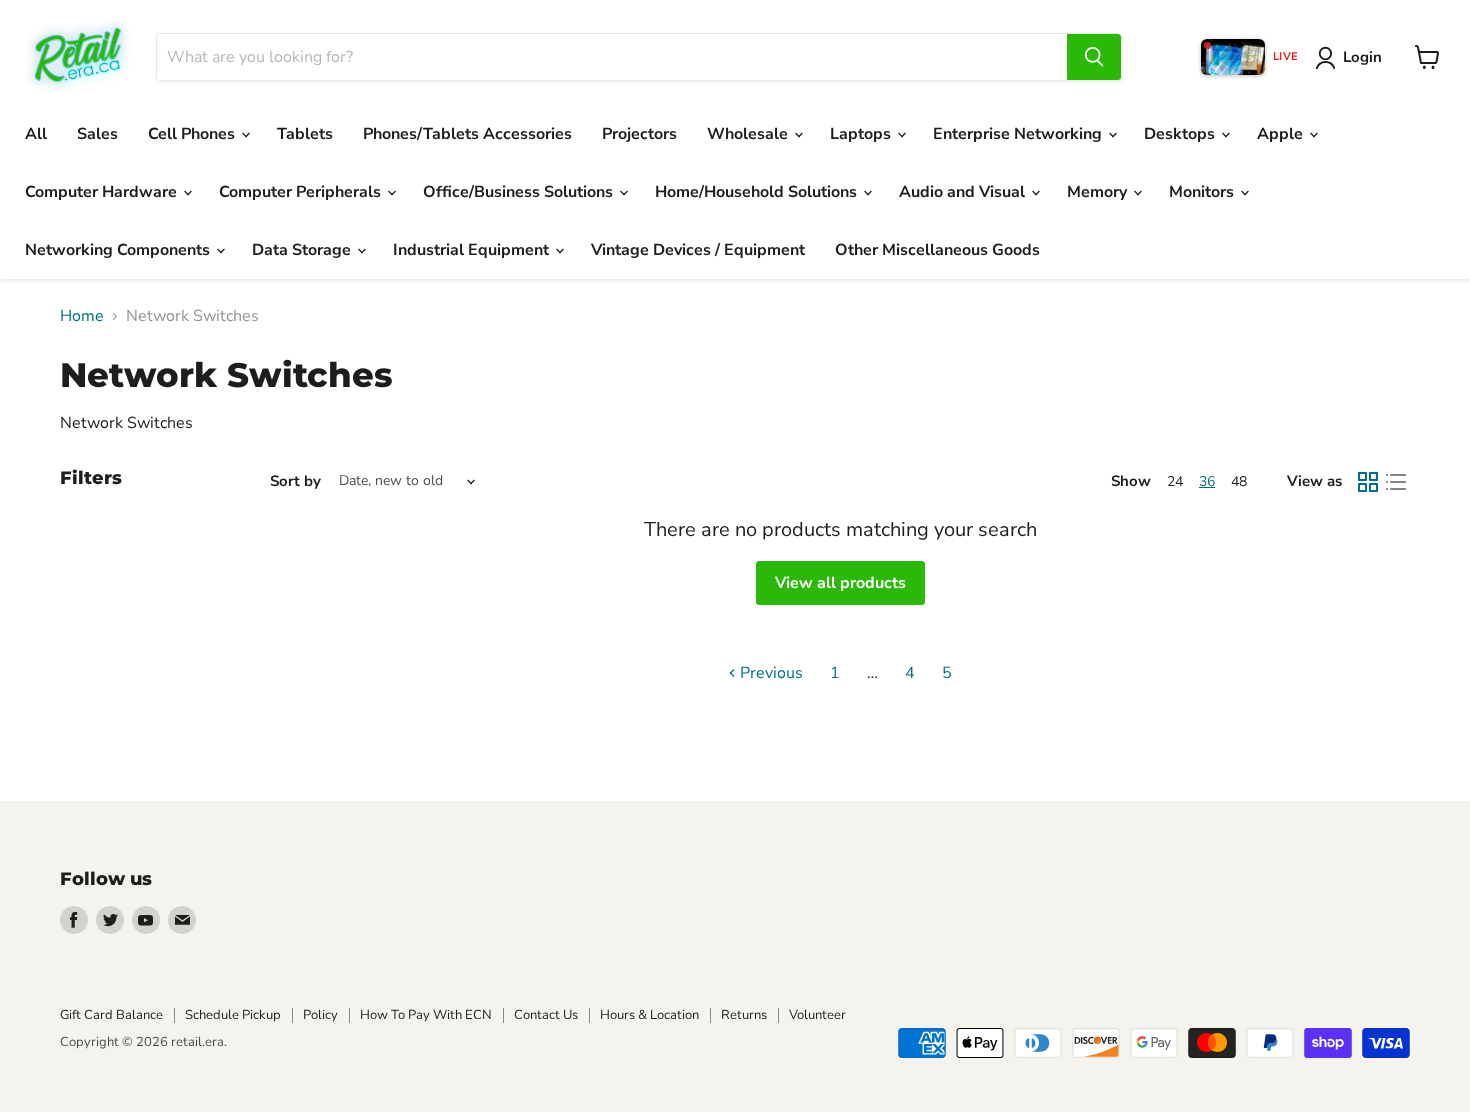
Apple (1282, 134)
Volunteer (817, 1015)
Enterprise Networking (1019, 134)
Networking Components (119, 250)
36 (1207, 481)
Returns (744, 1015)
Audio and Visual (964, 192)
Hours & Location (649, 1015)
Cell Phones (193, 134)
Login (1362, 57)
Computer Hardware (103, 192)
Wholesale (749, 134)
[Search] (1094, 57)
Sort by (295, 481)
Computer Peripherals (302, 192)
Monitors (1203, 192)
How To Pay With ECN (426, 1015)
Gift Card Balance (111, 1015)
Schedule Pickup (233, 1015)
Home (82, 316)
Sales (97, 134)
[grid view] (1368, 482)
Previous (769, 673)
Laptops (862, 134)
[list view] (1396, 482)
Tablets (305, 134)
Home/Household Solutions (758, 192)
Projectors (639, 134)
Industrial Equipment (473, 250)
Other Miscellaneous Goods (937, 250)
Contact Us (546, 1015)
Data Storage (303, 250)
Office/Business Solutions (520, 192)
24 (1175, 481)
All (36, 134)
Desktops (1181, 134)
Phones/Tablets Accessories (467, 134)
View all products (840, 583)
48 (1239, 481)
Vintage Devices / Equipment (698, 250)
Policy (320, 1015)
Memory (1099, 192)
